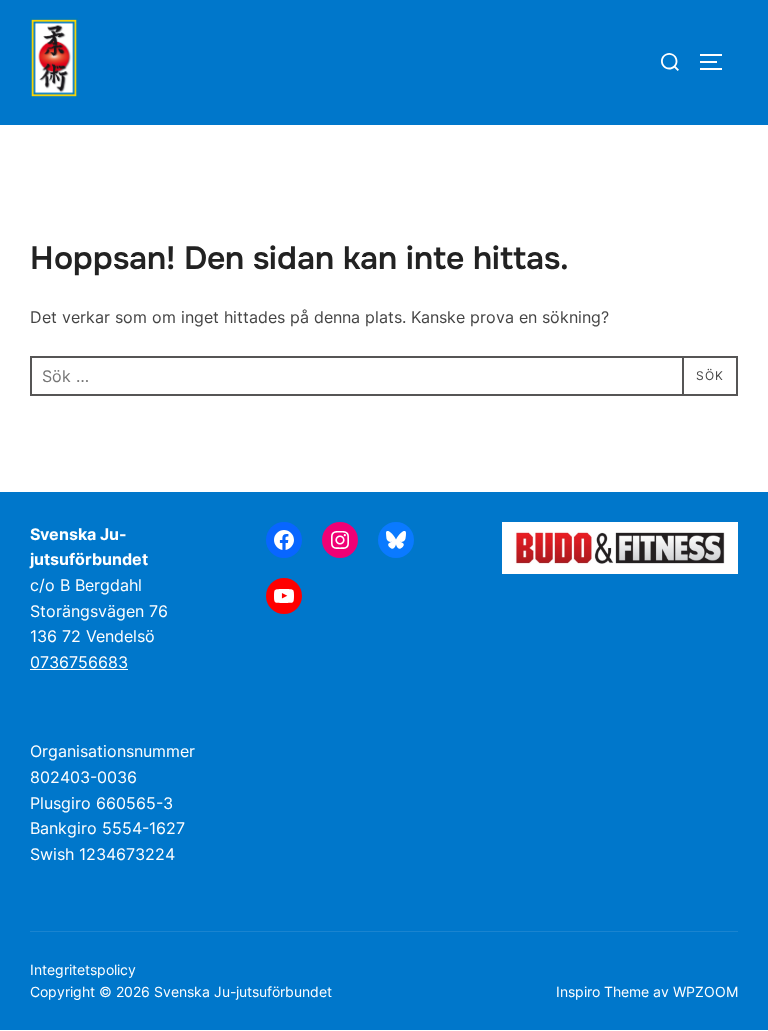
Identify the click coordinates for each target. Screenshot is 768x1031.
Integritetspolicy (83, 969)
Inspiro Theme (602, 991)
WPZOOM (705, 991)
